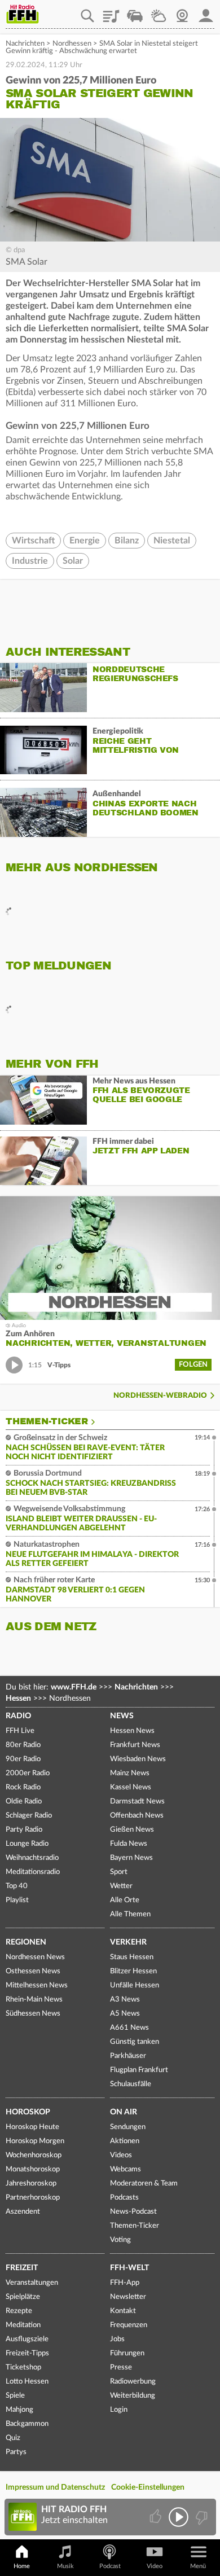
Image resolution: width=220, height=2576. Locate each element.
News (122, 1716)
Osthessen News (33, 1971)
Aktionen (125, 2141)
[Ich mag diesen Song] (157, 2517)
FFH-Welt (129, 2268)
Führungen (127, 2353)
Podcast (110, 2566)
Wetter (159, 12)
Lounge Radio (27, 1844)
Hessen (18, 1699)
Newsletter (128, 2297)
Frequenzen (129, 2325)
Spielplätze (23, 2297)
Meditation (23, 2325)
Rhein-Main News (34, 2000)
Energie (85, 541)
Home (22, 2566)
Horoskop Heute (32, 2127)
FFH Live (20, 1731)
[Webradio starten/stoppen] (179, 2517)
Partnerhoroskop (33, 2198)
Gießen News (132, 1830)
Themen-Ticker (47, 1421)
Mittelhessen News (37, 1985)
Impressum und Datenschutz (55, 2487)
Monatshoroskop (33, 2169)
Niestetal (172, 541)
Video (155, 2566)
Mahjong (19, 2410)
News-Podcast (133, 2212)
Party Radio (24, 1830)
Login (119, 2410)
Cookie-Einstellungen (148, 2487)
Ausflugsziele (27, 2339)
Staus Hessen (132, 1957)
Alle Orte (125, 1900)
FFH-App (125, 2283)
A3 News (125, 2000)
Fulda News (129, 1844)
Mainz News (130, 1773)
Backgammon (27, 2424)
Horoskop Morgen (35, 2141)
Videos (121, 2155)
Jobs (117, 2339)
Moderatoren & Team (144, 2184)
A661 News (129, 2028)
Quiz (13, 2438)
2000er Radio (28, 1773)
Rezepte (19, 2311)
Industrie (30, 561)
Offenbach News (137, 1816)
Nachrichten (25, 44)
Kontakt (123, 2311)
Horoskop (28, 2112)
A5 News (125, 2014)
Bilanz (127, 541)
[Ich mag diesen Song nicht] (201, 2517)
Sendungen (128, 2127)
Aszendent (23, 2212)
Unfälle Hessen (135, 1985)
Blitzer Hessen (133, 1971)
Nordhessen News (35, 1957)
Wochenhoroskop (34, 2155)
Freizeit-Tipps (27, 2353)
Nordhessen (72, 44)
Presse (121, 2367)
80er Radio (23, 1745)
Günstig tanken (135, 2042)
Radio (18, 1716)
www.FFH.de (74, 1687)
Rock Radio (23, 1787)
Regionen (26, 1942)
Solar (73, 561)
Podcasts (124, 2198)
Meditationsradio (33, 1872)
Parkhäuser (128, 2056)
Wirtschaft (33, 541)
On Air (124, 2112)
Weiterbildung (133, 2396)
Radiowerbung (133, 2382)
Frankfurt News (135, 1745)
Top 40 (17, 1886)
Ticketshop (23, 2367)
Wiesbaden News (138, 1759)
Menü (198, 2566)
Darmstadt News (137, 1802)
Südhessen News (33, 2014)
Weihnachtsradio (32, 1858)
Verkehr (128, 1942)
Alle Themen (130, 1914)
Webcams (126, 2169)
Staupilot (135, 12)
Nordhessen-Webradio (160, 1396)
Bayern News (131, 1858)
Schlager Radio (29, 1816)
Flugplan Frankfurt (139, 2070)
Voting (120, 2240)
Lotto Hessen (27, 2382)
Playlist (111, 12)
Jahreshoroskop (31, 2184)
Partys (16, 2452)
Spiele (15, 2396)
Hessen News (132, 1731)
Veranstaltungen (32, 2283)
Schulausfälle (131, 2084)
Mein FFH (206, 12)
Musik (65, 2566)
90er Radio (23, 1759)
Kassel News (131, 1787)
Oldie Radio (24, 1802)
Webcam (182, 12)
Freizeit (22, 2268)
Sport (119, 1872)
